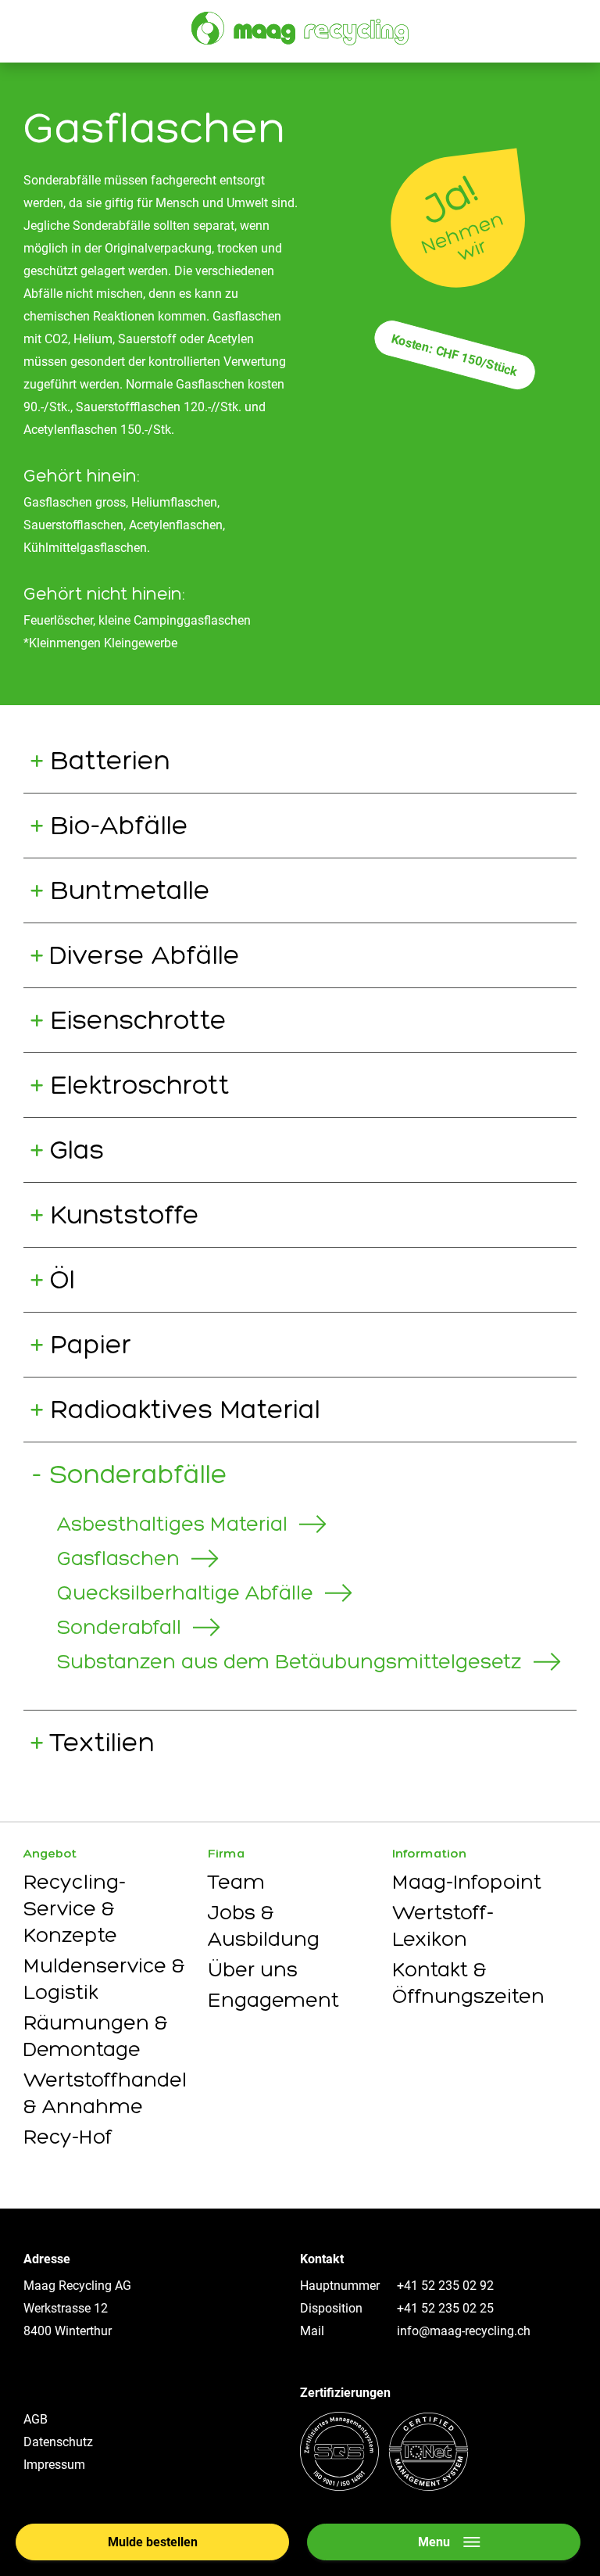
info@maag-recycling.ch (464, 2331)
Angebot (50, 1853)
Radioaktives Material (185, 1409)
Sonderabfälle (139, 1474)
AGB (36, 2419)
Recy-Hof (68, 2137)
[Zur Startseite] (300, 29)
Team (236, 1882)
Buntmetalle (130, 890)
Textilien (102, 1742)
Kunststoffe (125, 1215)
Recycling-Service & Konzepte (75, 1908)
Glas (77, 1150)
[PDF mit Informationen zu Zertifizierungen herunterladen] (384, 2486)
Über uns (253, 1969)
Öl (62, 1279)
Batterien (110, 760)
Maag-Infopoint (467, 1882)
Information (429, 1853)
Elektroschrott (140, 1085)
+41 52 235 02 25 (445, 2308)
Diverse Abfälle (145, 955)
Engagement (273, 2000)
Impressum (54, 2465)
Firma (227, 1853)
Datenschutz (58, 2442)
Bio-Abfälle (119, 825)
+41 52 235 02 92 (445, 2286)
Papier (91, 1344)
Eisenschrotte (138, 1020)
